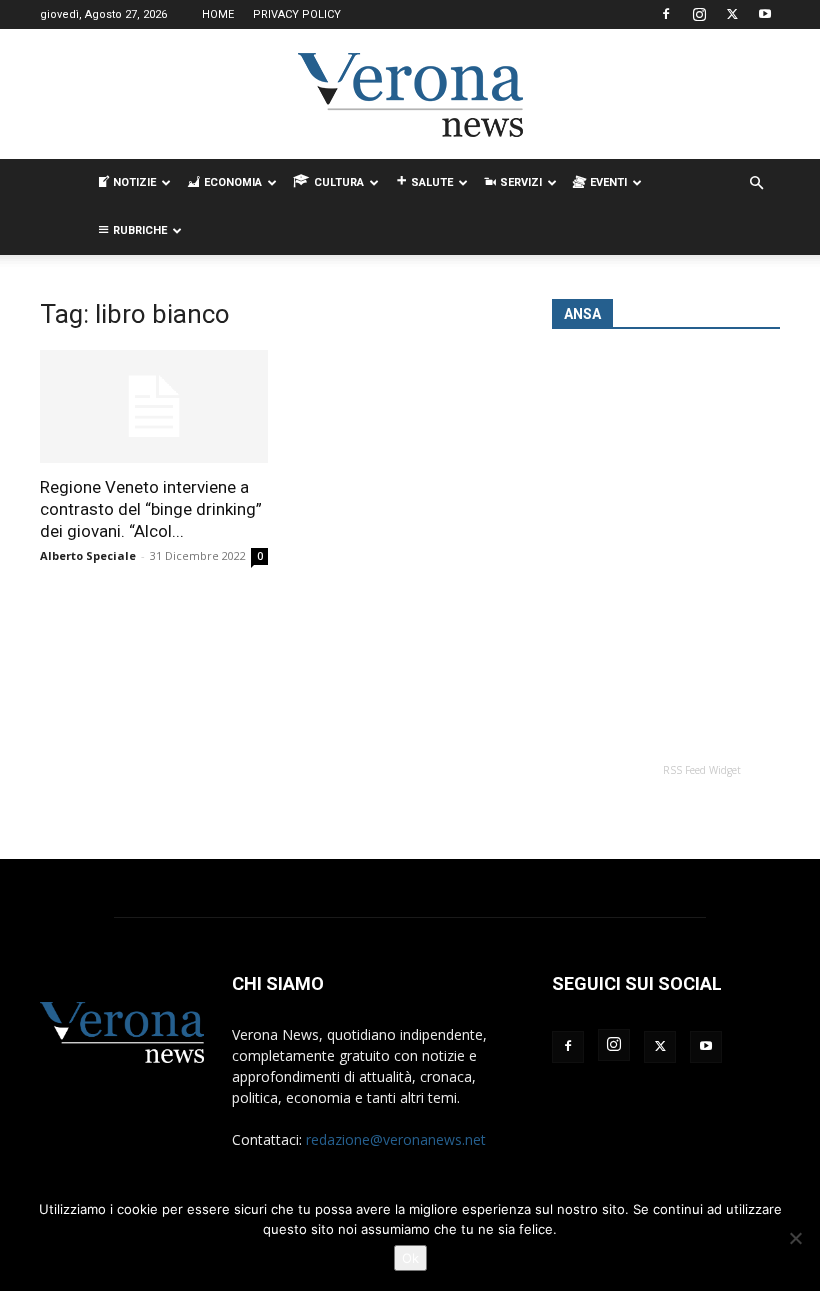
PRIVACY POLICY (297, 14)
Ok (410, 1258)
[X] (732, 14)
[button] (756, 183)
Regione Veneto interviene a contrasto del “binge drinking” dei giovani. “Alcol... (151, 509)
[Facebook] (666, 14)
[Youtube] (765, 14)
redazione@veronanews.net (396, 1139)
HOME (218, 14)
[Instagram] (699, 14)
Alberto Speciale (88, 555)
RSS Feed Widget (702, 770)
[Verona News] (410, 95)
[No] (795, 1238)
